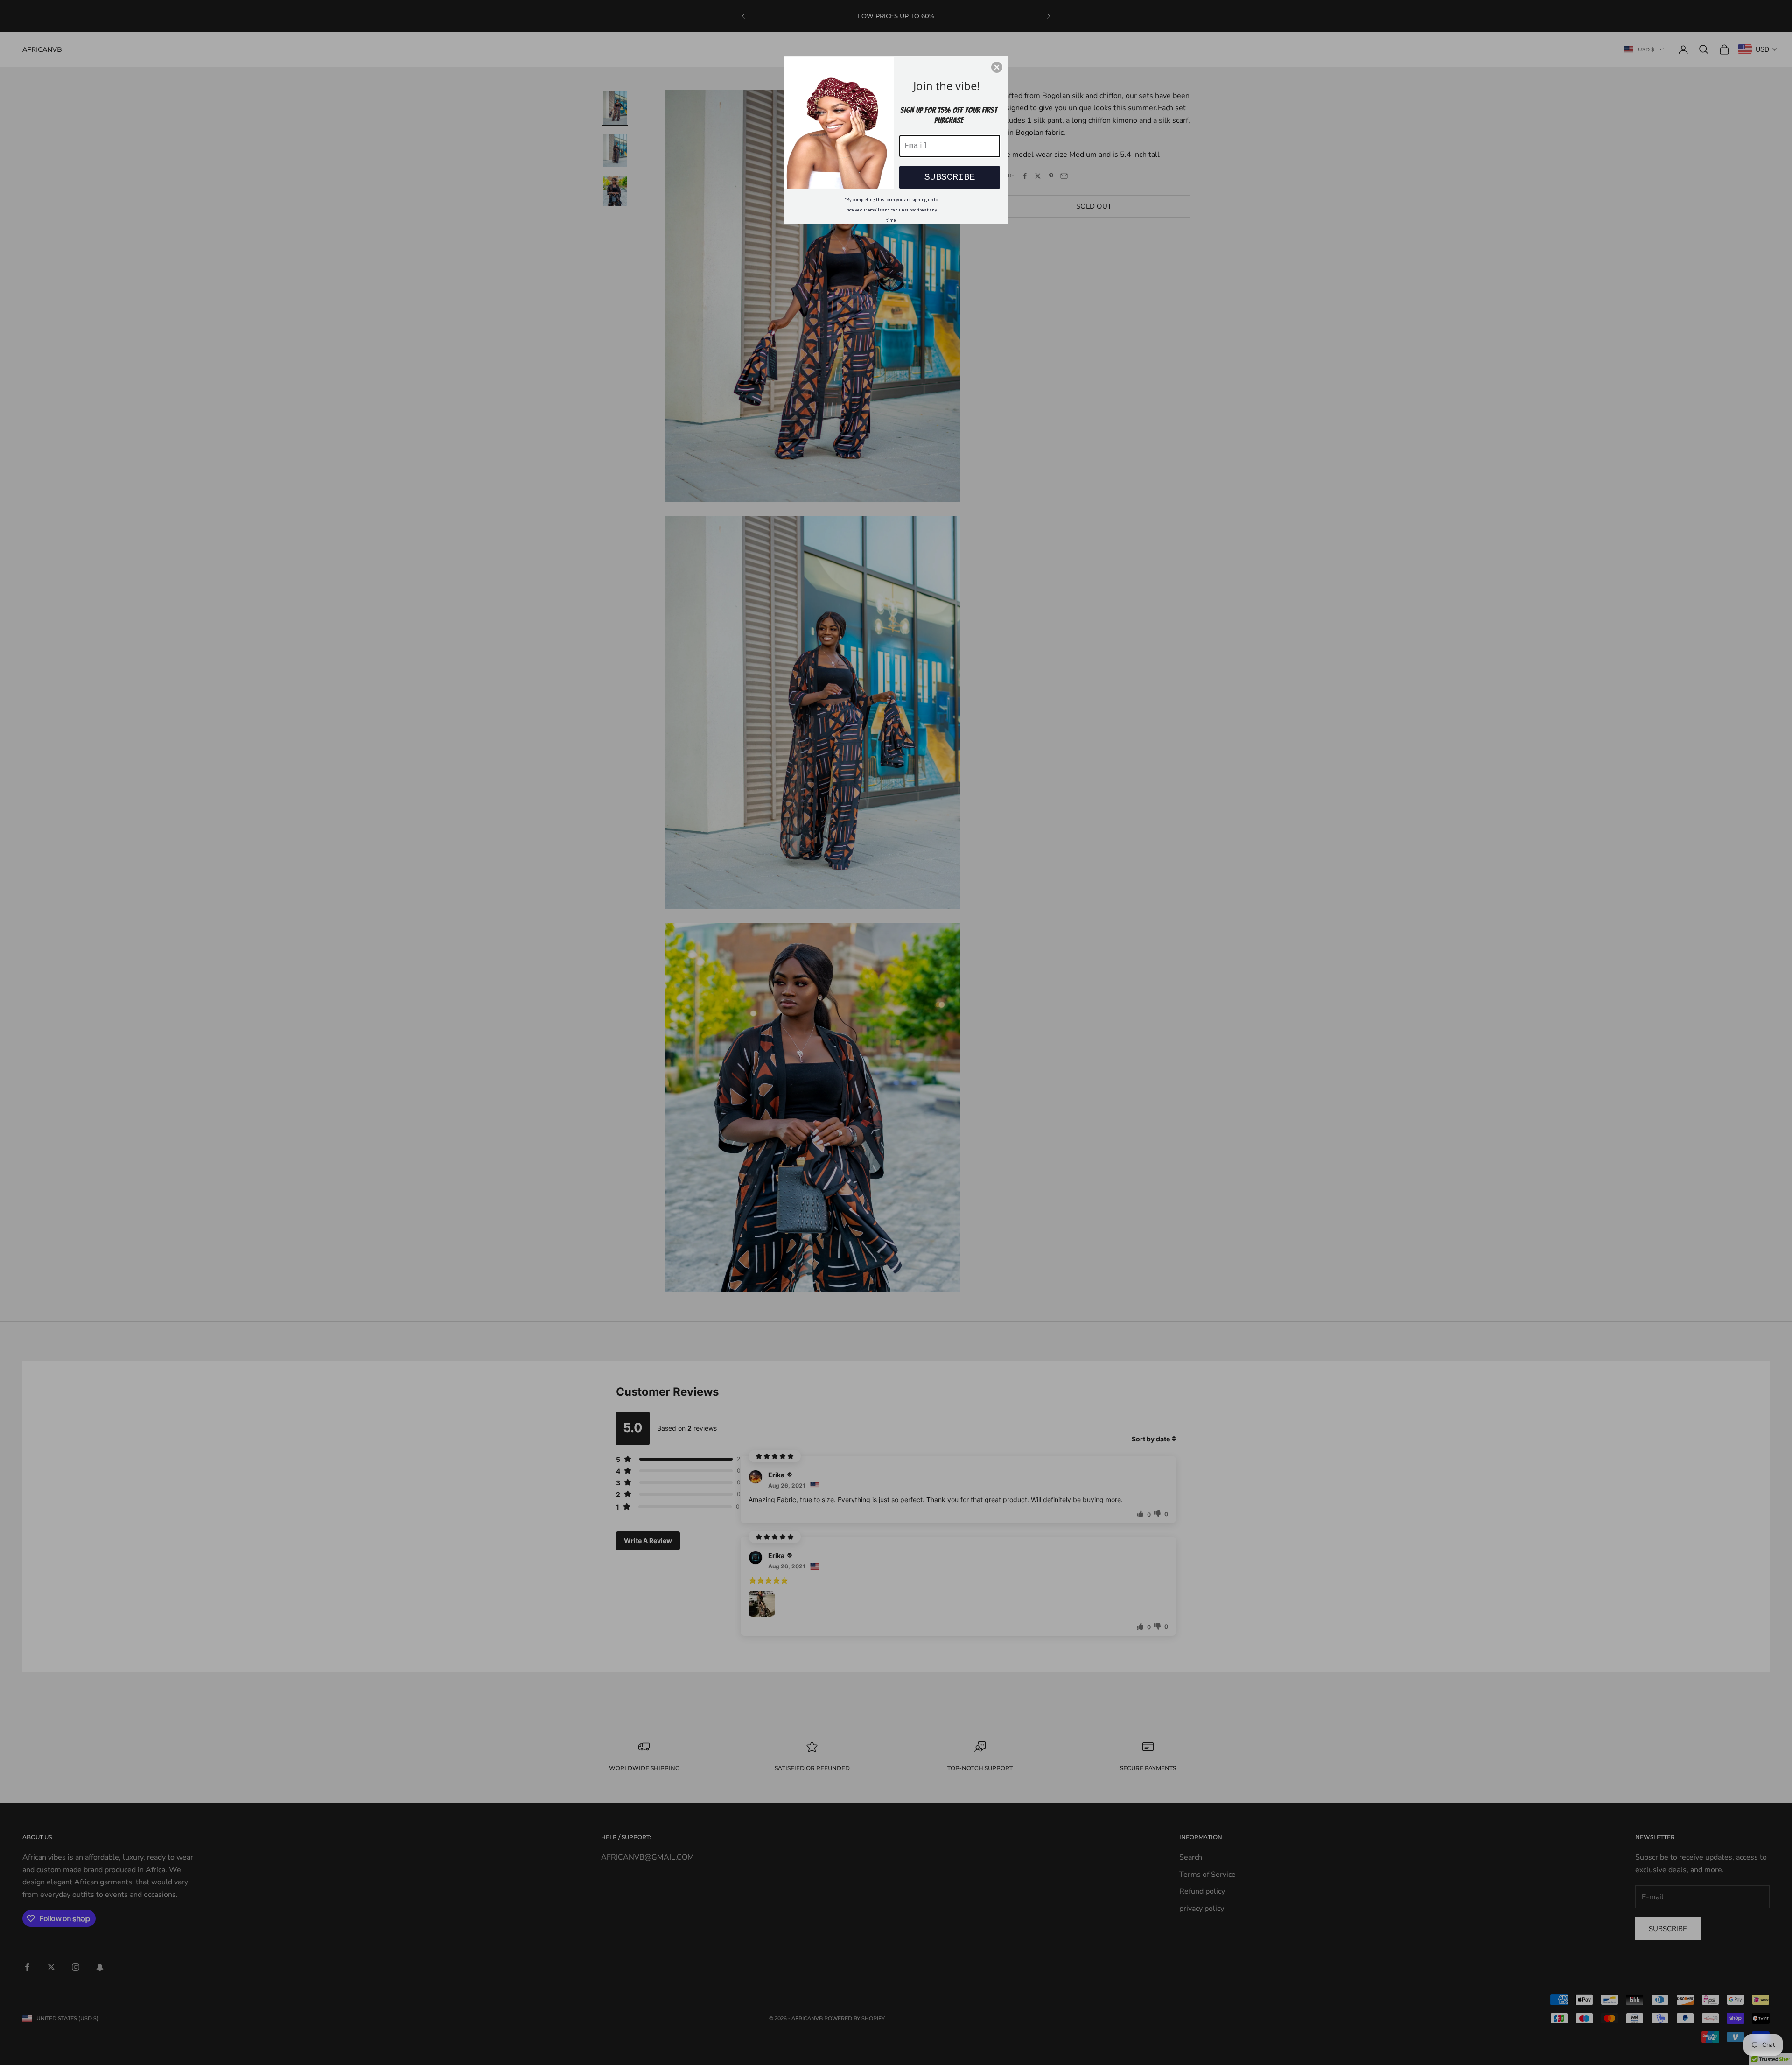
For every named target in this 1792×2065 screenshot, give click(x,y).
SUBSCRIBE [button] (950, 177)
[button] (997, 67)
